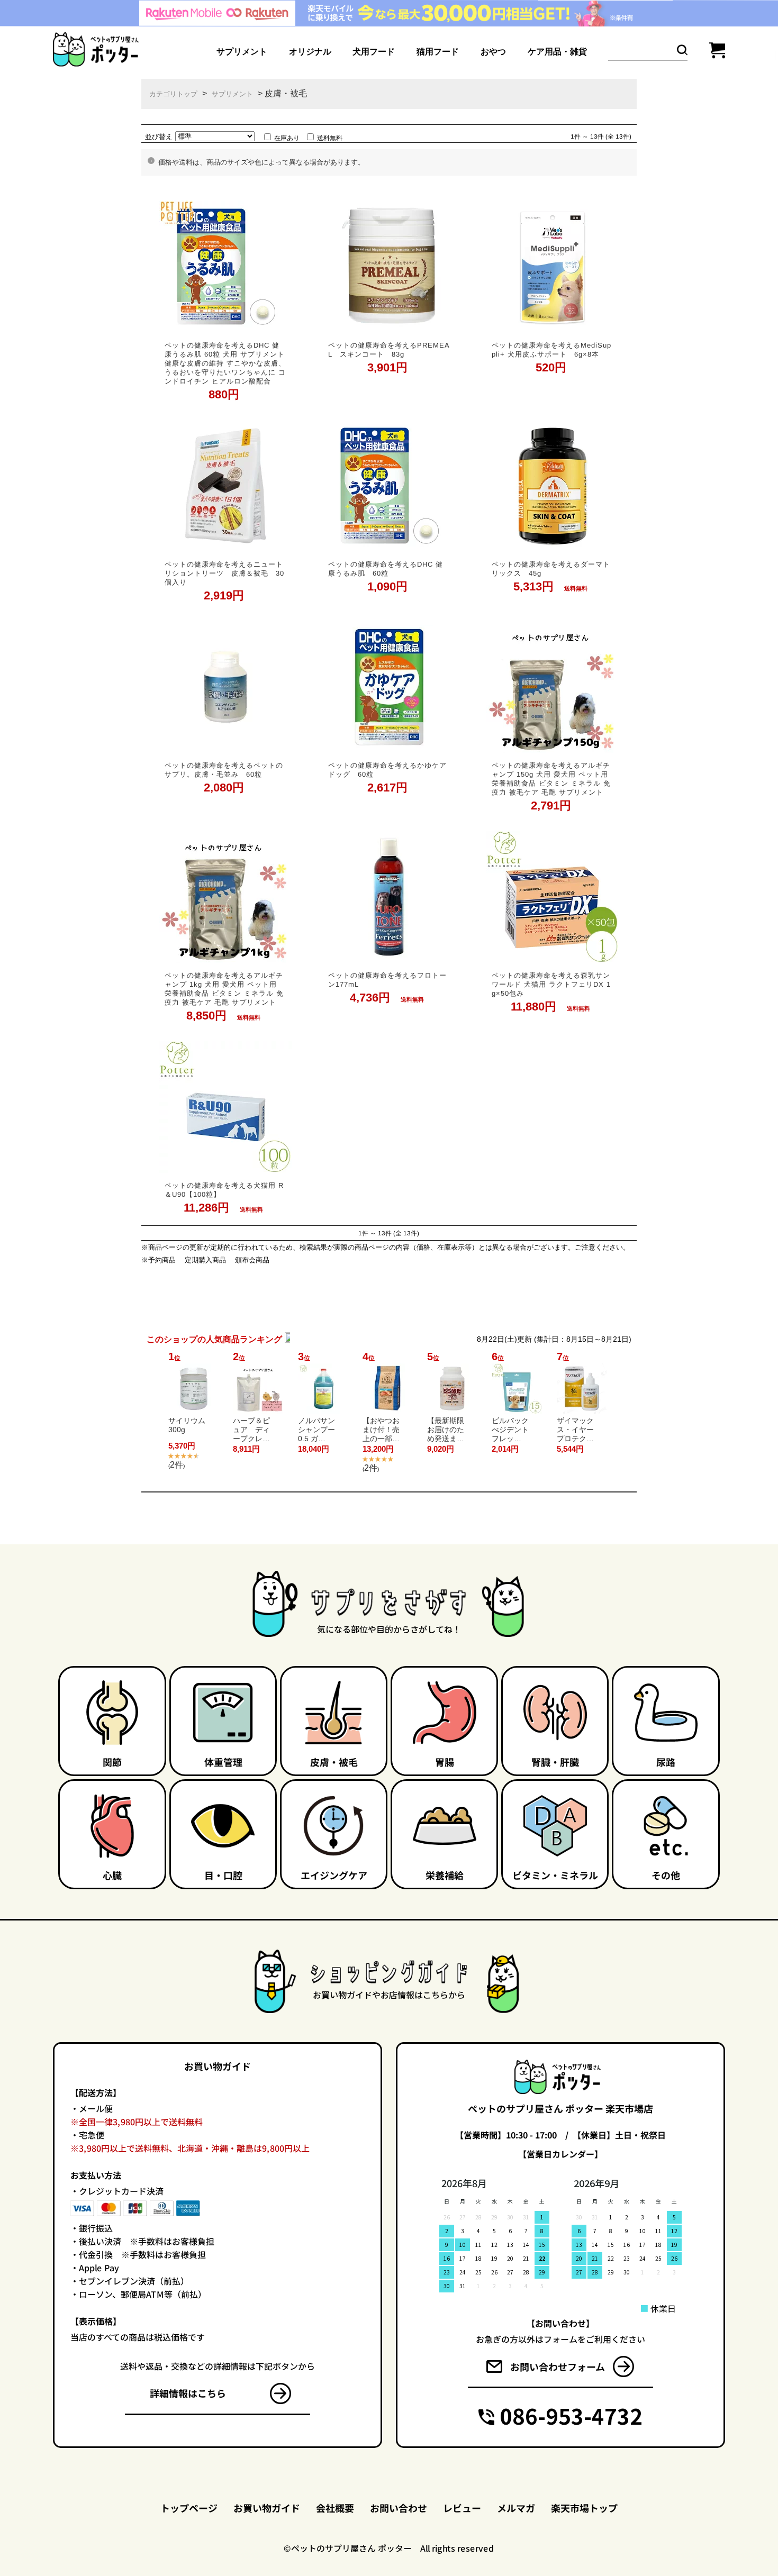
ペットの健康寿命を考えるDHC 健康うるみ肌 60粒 (386, 568)
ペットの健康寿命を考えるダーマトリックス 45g (550, 568)
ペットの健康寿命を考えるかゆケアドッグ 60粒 (387, 769)
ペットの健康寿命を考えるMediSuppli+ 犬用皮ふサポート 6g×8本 (551, 349)
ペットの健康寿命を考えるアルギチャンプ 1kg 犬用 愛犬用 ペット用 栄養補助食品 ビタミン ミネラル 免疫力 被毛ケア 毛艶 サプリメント (224, 988)
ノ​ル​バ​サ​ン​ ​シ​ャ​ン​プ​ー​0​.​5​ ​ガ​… (316, 1430)
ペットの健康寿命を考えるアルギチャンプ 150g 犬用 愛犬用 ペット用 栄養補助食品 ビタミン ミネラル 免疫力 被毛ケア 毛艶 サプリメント (551, 778)
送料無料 (330, 138)
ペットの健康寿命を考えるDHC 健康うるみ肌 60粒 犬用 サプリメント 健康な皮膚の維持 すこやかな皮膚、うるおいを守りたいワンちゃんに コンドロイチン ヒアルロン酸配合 (225, 363)
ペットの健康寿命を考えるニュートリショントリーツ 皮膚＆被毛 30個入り (224, 573)
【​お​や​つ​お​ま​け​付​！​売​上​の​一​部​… (381, 1430)
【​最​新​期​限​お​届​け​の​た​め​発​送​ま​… (446, 1430)
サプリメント (232, 94)
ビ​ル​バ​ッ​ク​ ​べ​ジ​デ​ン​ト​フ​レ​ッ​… (510, 1430)
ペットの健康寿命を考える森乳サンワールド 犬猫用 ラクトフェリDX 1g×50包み (551, 984)
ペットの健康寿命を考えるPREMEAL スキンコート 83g (389, 349)
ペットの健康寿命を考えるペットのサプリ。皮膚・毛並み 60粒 (224, 769)
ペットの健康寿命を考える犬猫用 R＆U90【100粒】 (224, 1189)
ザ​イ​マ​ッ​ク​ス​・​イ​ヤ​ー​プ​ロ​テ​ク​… (575, 1430)
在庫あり (287, 138)
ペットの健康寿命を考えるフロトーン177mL (387, 979)
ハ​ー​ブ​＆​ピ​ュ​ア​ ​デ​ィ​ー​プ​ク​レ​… (251, 1430)
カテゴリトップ (173, 94)
